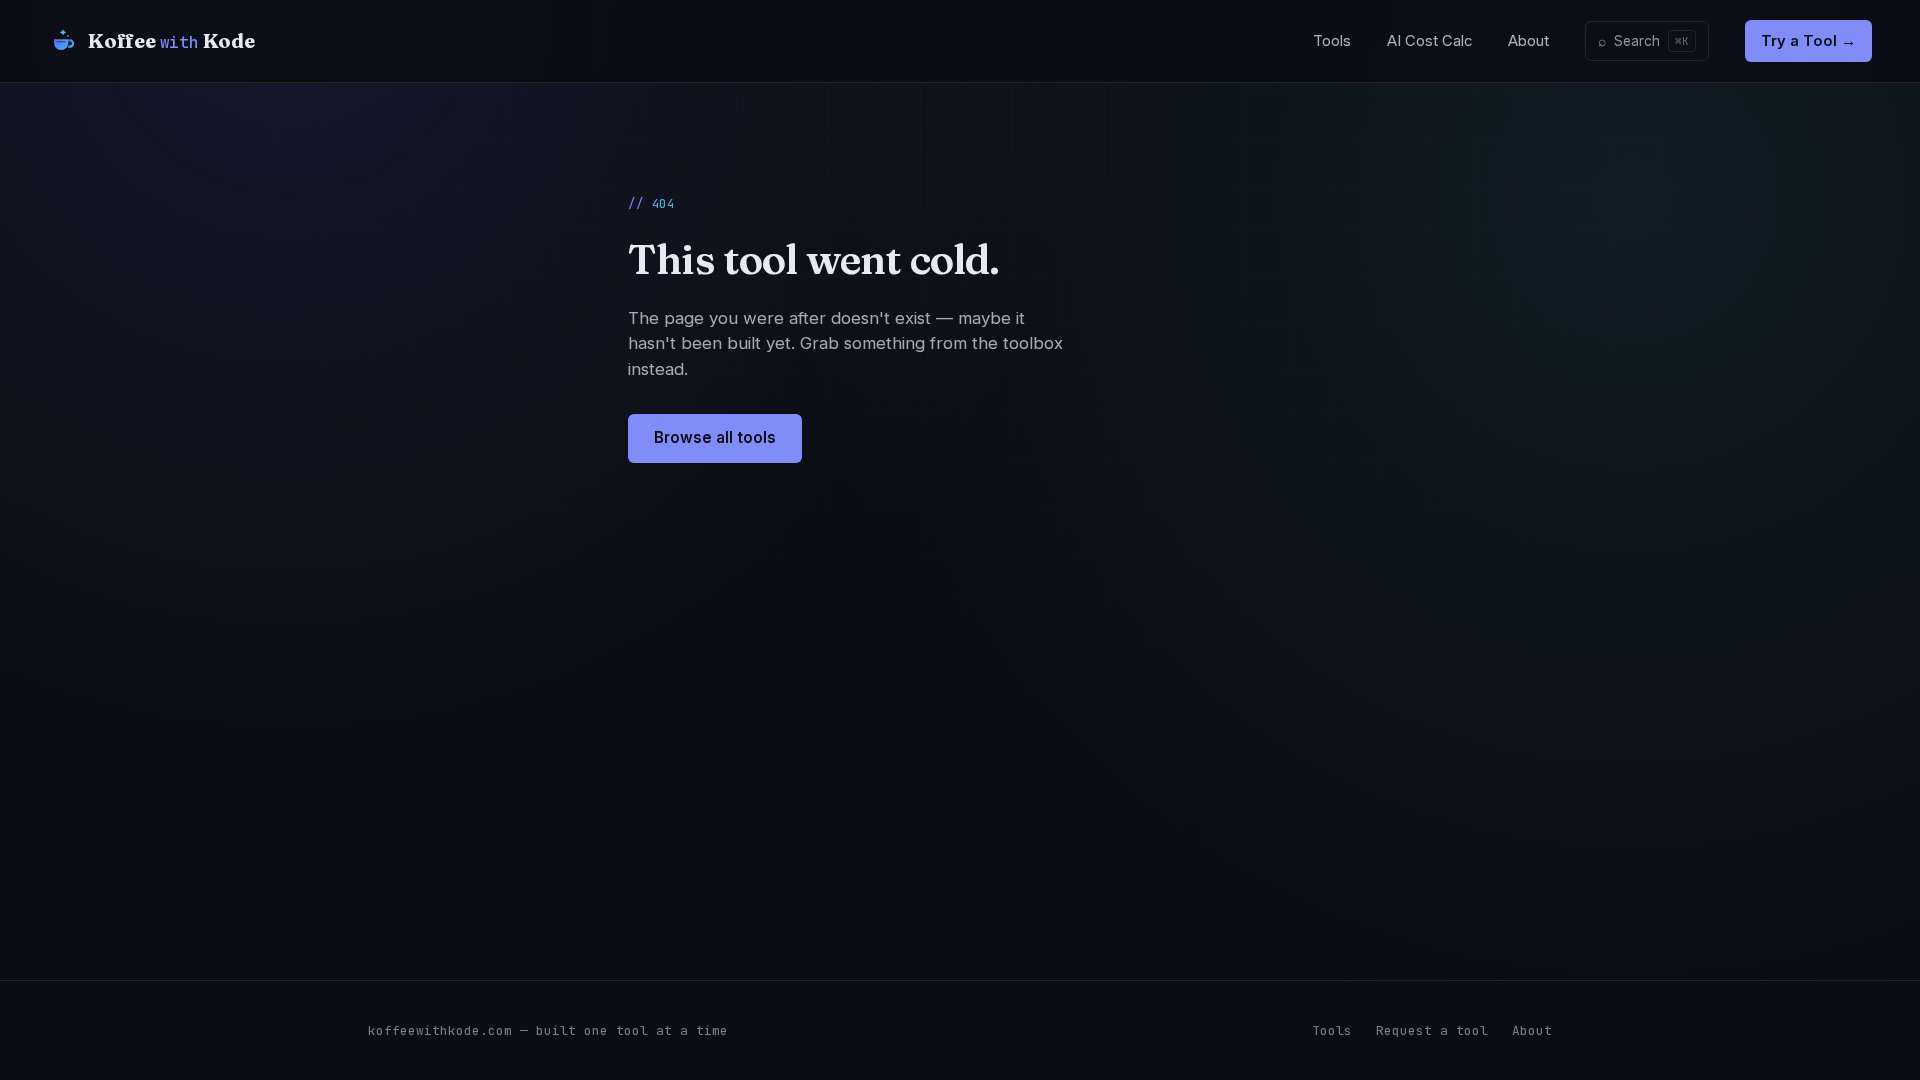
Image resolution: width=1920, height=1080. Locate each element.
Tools (1332, 41)
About (1528, 41)
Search (1643, 41)
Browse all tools (715, 437)
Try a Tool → (1808, 41)
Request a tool (1432, 1030)
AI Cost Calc (1429, 41)
